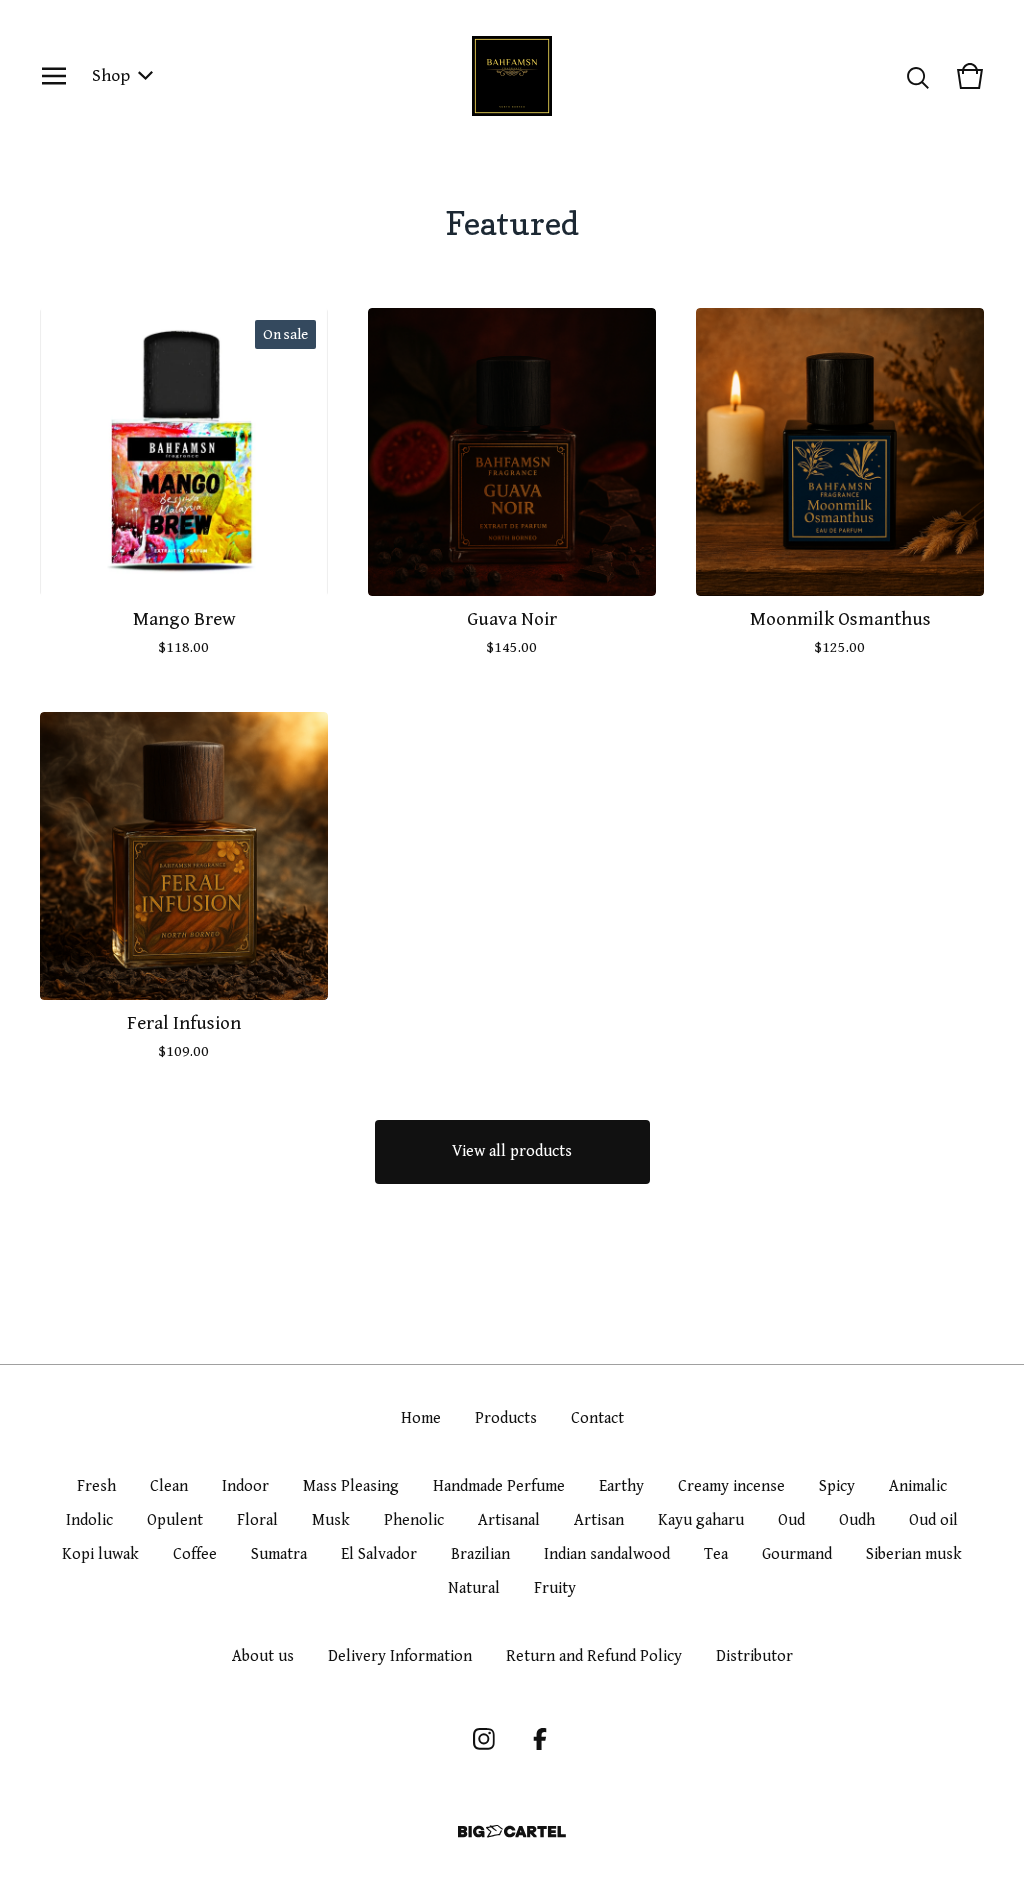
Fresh (96, 1486)
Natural (474, 1588)
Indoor (245, 1486)
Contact (597, 1418)
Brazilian (480, 1554)
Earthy (621, 1486)
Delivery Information (400, 1656)
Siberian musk (914, 1554)
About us (263, 1656)
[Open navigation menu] (54, 76)
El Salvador (379, 1554)
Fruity (555, 1588)
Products (506, 1418)
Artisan (599, 1520)
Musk (331, 1520)
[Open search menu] (918, 76)
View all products (512, 1151)
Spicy (837, 1486)
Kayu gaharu (701, 1520)
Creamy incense (731, 1486)
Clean (169, 1486)
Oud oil (933, 1520)
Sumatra (279, 1554)
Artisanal (509, 1520)
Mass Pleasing (351, 1486)
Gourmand (797, 1554)
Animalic (918, 1486)
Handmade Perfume (499, 1486)
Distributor (754, 1656)
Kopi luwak (100, 1554)
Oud (791, 1520)
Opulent (175, 1520)
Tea (716, 1554)
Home (421, 1418)
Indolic (89, 1520)
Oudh (857, 1520)
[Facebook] (540, 1739)
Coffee (195, 1554)
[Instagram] (484, 1739)
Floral (257, 1520)
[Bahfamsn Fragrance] (512, 76)
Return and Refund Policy (594, 1656)
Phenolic (414, 1520)
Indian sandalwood (607, 1554)
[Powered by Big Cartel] (512, 1831)
